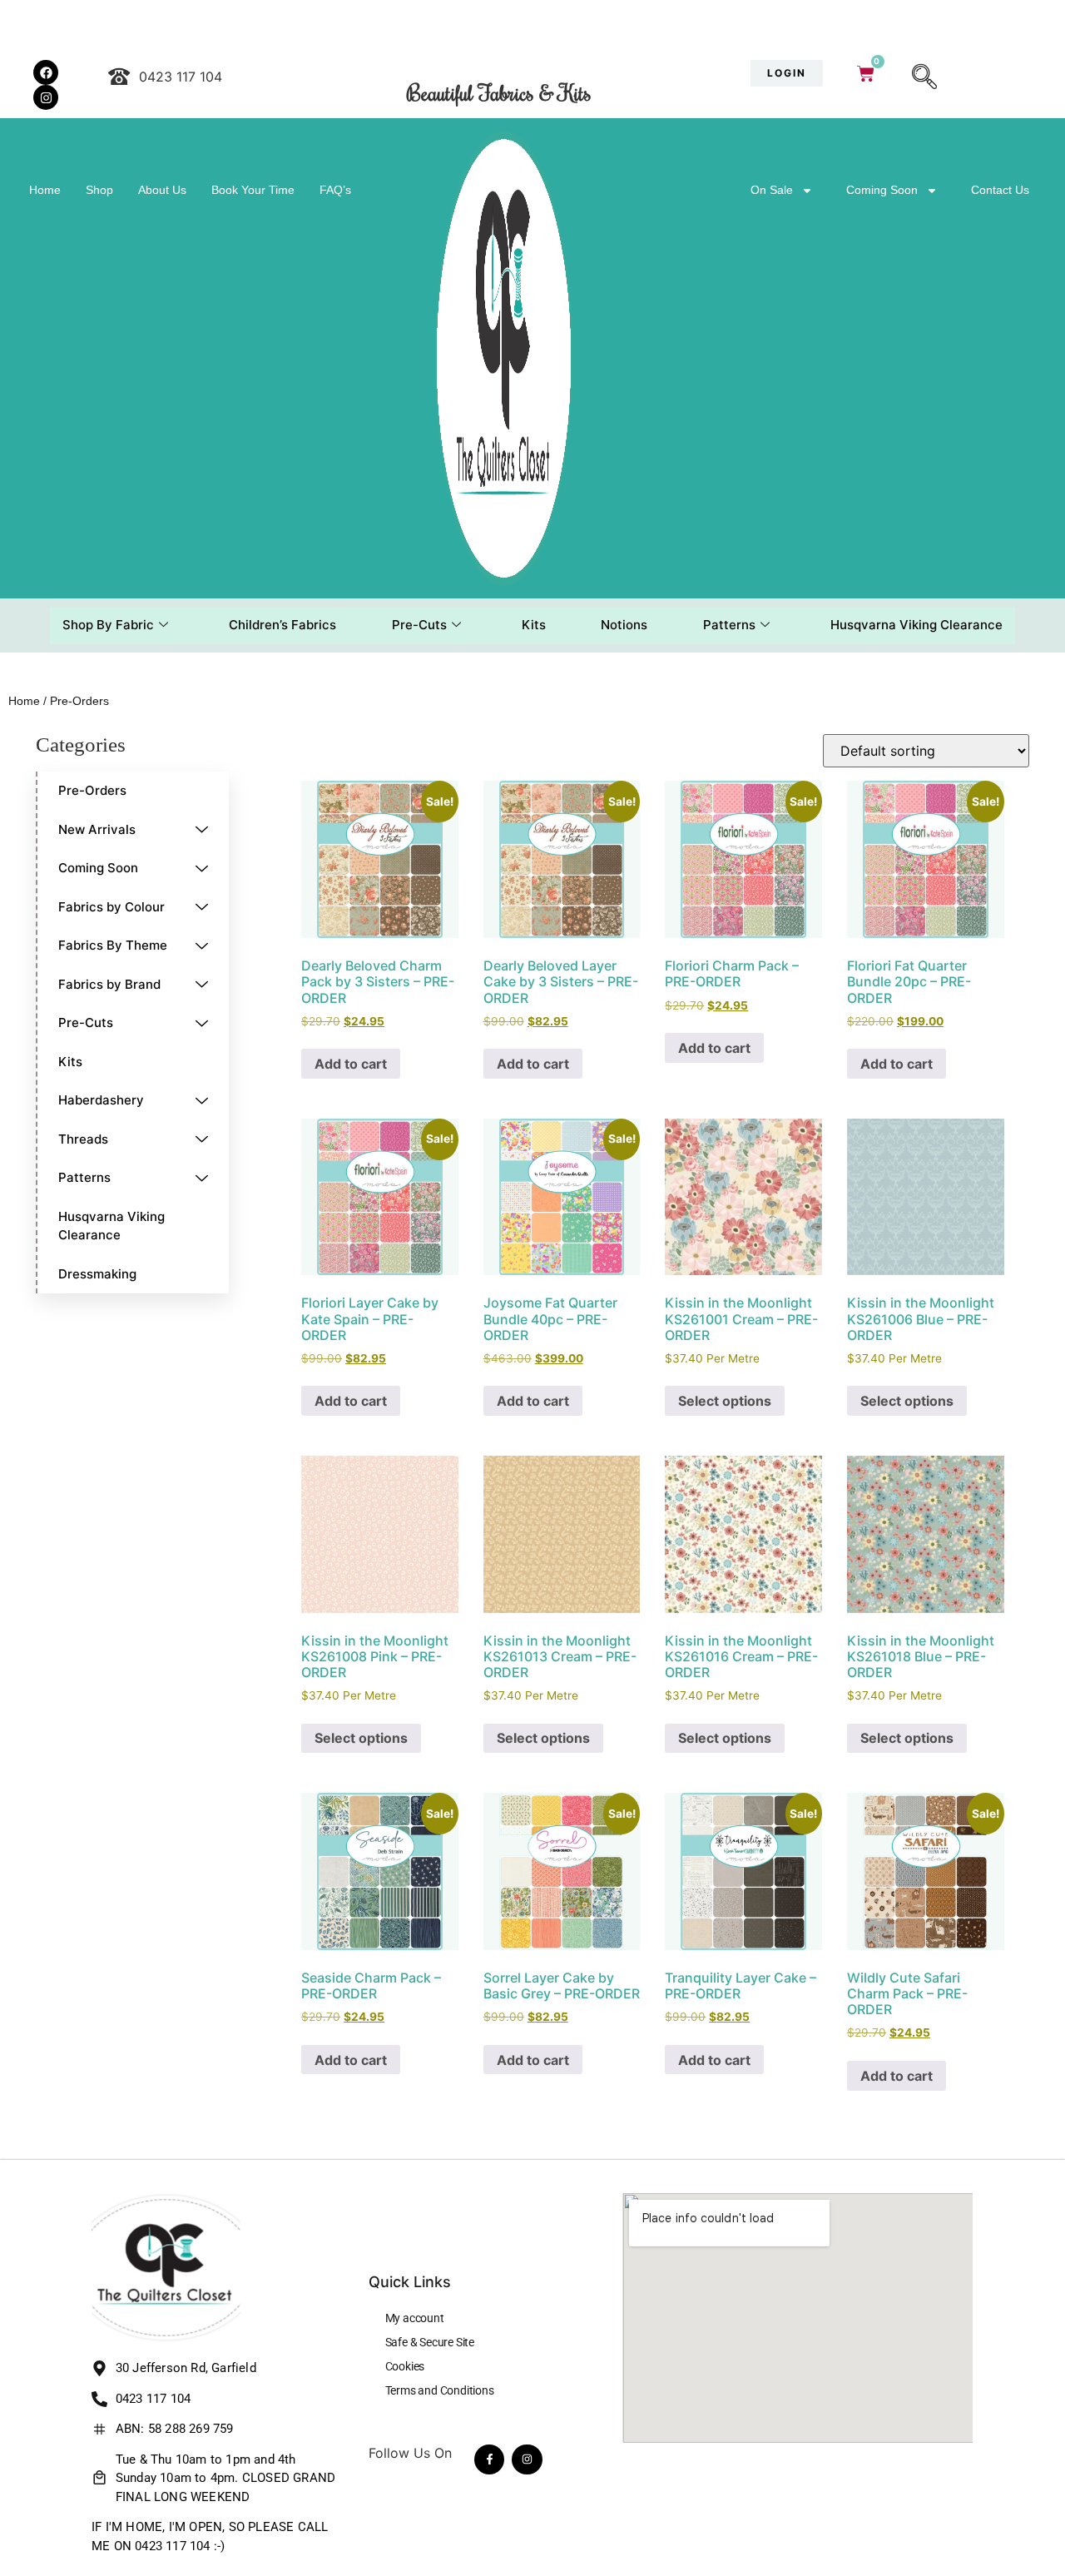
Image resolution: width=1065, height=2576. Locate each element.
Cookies (405, 2366)
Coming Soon (882, 190)
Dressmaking (97, 1274)
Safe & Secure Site (430, 2342)
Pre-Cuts (419, 625)
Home (45, 190)
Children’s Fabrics (282, 625)
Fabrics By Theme (113, 945)
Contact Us (1000, 190)
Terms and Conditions (440, 2390)
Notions (624, 625)
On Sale (772, 190)
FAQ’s (335, 190)
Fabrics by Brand (109, 984)
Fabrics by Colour (111, 907)
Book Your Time (253, 190)
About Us (162, 190)
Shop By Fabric (108, 625)
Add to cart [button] (351, 1064)
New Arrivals (97, 829)
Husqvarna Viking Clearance (916, 625)
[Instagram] (527, 2459)
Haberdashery (101, 1100)
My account (415, 2318)
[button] (924, 78)
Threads (83, 1139)
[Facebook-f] (489, 2459)
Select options (725, 1401)
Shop (99, 190)
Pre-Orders (92, 790)
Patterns (729, 625)
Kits (534, 625)
